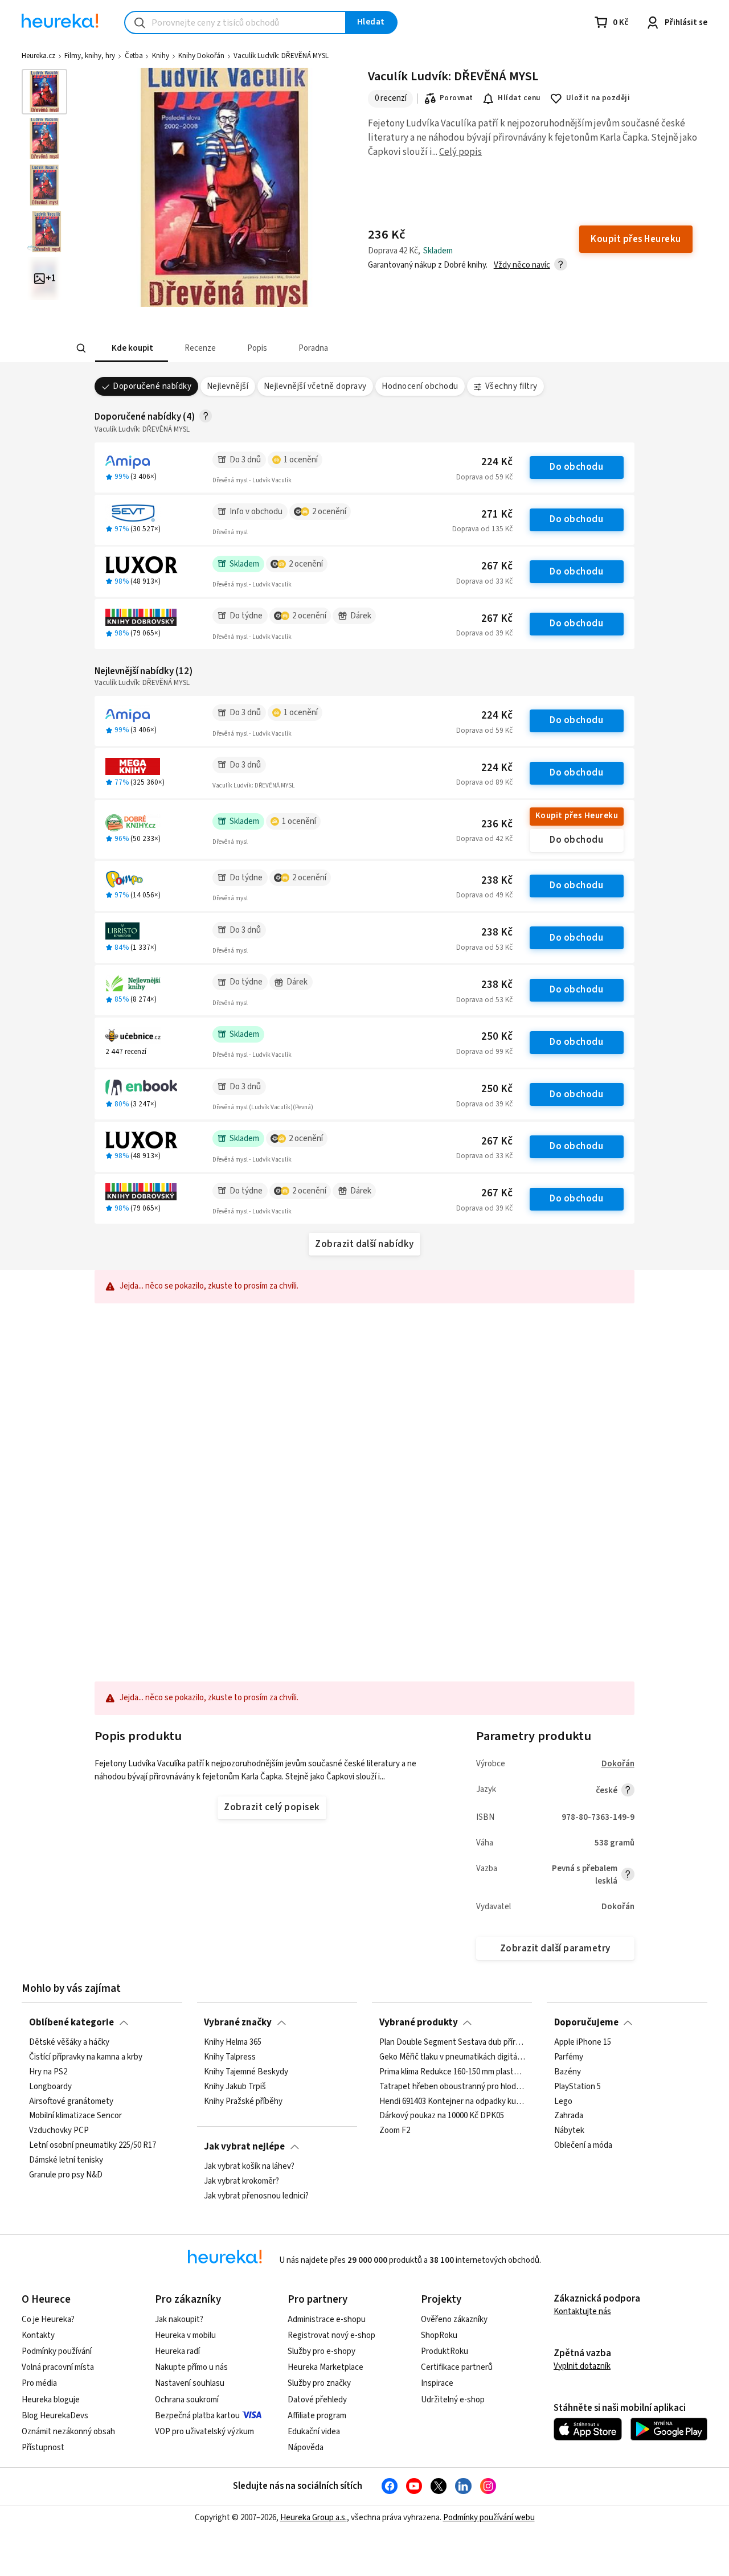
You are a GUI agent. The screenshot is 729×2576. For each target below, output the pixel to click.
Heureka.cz (38, 56)
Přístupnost (43, 2448)
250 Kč (497, 1037)
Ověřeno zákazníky (454, 2319)
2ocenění (329, 512)
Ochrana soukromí (187, 2400)
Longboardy (50, 2087)
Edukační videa (314, 2432)
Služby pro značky (319, 2383)
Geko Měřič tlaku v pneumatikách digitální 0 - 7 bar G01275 (452, 2057)
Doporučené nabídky (152, 386)
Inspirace (437, 2383)
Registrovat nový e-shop (331, 2335)
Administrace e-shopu (327, 2319)
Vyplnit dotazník (582, 2366)
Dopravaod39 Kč (484, 633)
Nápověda (306, 2448)
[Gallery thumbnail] (44, 92)
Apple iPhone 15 (583, 2042)
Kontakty (38, 2335)
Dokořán (618, 1764)
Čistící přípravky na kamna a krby (86, 2057)
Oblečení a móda (583, 2146)
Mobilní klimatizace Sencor (75, 2116)
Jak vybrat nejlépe (244, 2147)
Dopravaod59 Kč (484, 477)
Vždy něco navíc (522, 265)
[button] (131, 348)
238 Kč (497, 881)
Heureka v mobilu (185, 2335)
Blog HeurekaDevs (55, 2416)
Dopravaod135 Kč (482, 529)
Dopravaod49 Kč (484, 895)
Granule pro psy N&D (66, 2175)
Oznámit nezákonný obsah (68, 2432)
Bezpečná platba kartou (197, 2416)
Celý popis (460, 152)
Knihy (161, 56)
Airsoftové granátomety (71, 2102)
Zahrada (569, 2116)
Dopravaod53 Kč (484, 947)
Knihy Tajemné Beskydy (246, 2072)
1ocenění (301, 460)
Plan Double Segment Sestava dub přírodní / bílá (452, 2042)
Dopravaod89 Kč (484, 782)
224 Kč (497, 462)
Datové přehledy (317, 2400)
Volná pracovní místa (58, 2367)
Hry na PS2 (48, 2072)
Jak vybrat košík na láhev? (249, 2167)
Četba (134, 56)
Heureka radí (177, 2351)
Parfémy (569, 2057)
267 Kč (497, 566)
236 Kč (497, 824)
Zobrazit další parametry (555, 1949)
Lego (563, 2102)
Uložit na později (598, 98)
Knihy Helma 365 (233, 2042)
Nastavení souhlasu (190, 2383)
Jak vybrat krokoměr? (241, 2181)
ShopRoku (439, 2335)
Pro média (39, 2383)
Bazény (568, 2072)
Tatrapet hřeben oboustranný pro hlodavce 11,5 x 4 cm (452, 2087)
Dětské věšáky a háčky (69, 2042)
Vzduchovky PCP (59, 2131)
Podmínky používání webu (489, 2518)
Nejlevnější (228, 386)
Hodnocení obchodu (420, 386)
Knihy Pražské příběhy (243, 2102)
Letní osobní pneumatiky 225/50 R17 (93, 2146)
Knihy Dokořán (201, 56)
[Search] (81, 348)
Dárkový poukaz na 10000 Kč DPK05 (442, 2116)
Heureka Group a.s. (314, 2518)
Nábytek (569, 2131)
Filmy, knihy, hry (90, 56)
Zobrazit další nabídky (364, 1244)
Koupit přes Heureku (577, 816)
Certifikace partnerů (457, 2367)
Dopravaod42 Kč (484, 839)
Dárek (361, 616)
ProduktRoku (445, 2351)
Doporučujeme (586, 2023)
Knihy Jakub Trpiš (235, 2087)
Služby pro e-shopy (322, 2351)
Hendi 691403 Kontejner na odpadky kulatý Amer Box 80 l (452, 2102)
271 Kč (497, 514)
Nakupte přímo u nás (191, 2367)
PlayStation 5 (578, 2087)
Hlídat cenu (519, 98)
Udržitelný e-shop (453, 2400)
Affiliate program (317, 2416)
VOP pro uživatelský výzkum (204, 2432)
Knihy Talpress (230, 2057)
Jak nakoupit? (179, 2319)
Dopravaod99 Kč (484, 1052)
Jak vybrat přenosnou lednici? (256, 2196)
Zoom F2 (395, 2131)
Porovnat (456, 98)
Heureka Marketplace (325, 2367)
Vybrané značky (238, 2023)
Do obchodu (576, 467)
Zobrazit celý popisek (272, 1807)
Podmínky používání (57, 2351)
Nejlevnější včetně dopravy (315, 386)
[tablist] (280, 348)
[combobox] (235, 22)
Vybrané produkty (419, 2023)
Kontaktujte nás (582, 2312)
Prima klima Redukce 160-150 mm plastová (452, 2072)
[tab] (131, 348)
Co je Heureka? (48, 2319)
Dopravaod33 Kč (484, 581)
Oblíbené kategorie (71, 2023)
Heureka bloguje (51, 2400)
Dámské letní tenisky (66, 2160)
